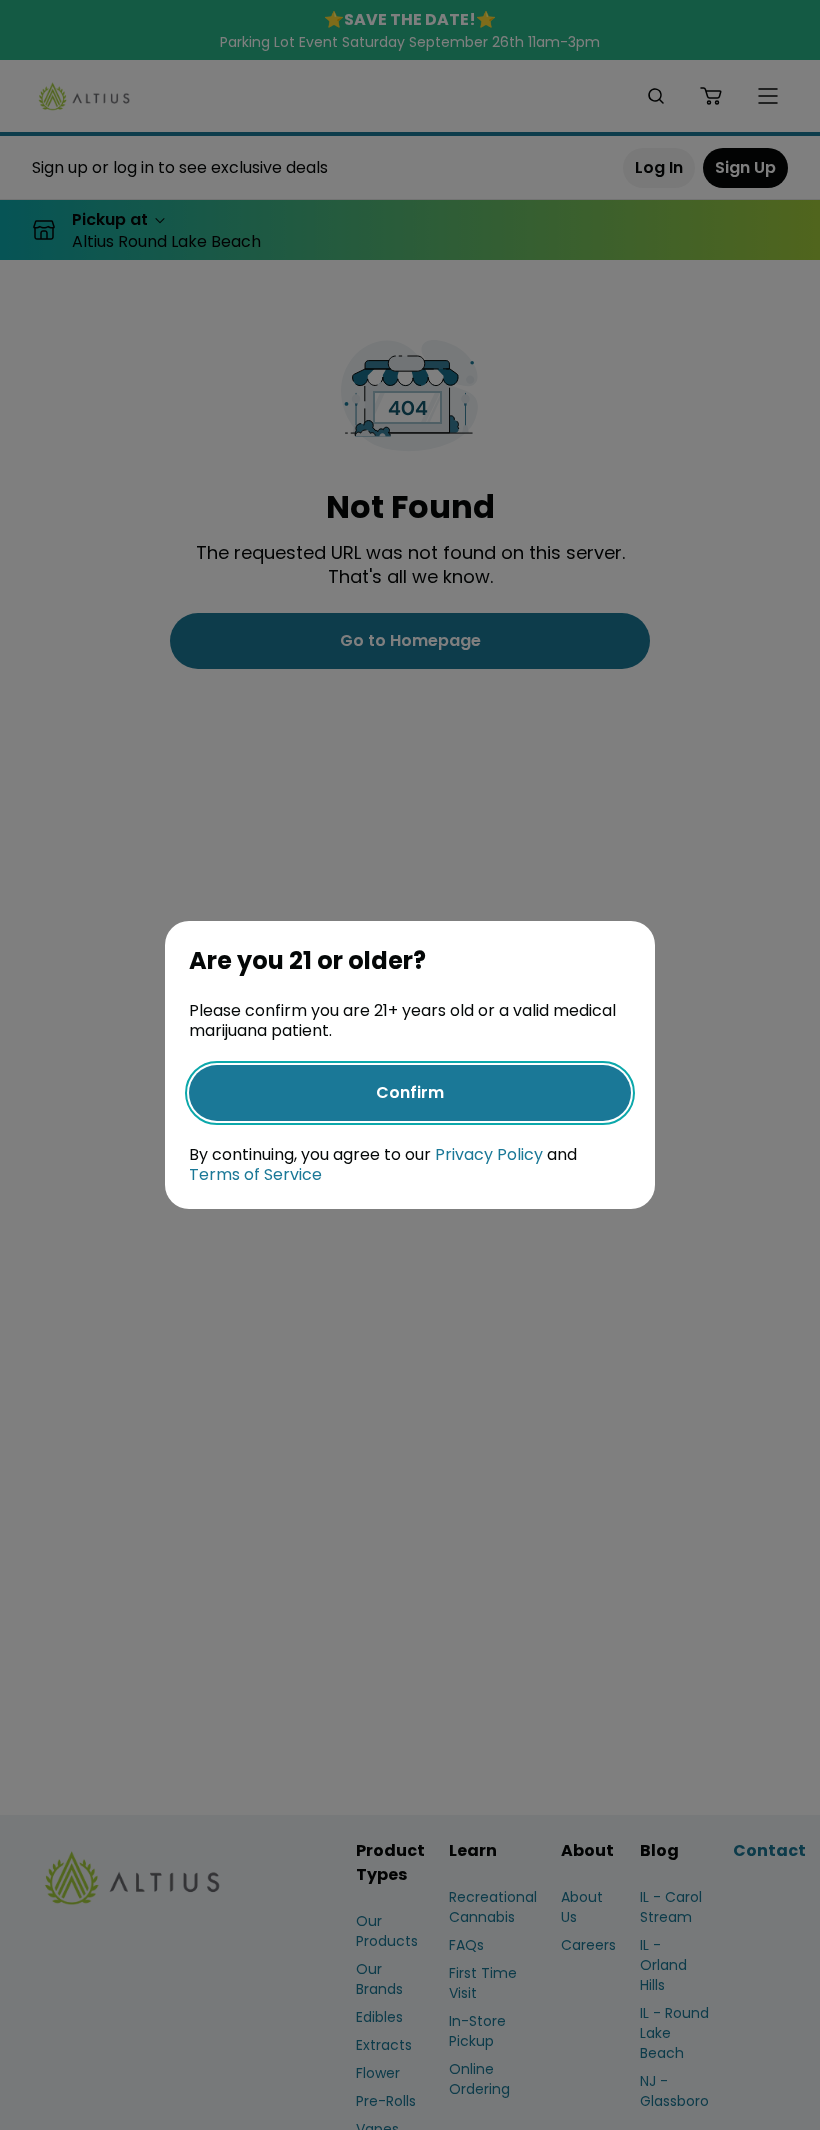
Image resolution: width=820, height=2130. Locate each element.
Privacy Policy (489, 1154)
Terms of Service (255, 1174)
